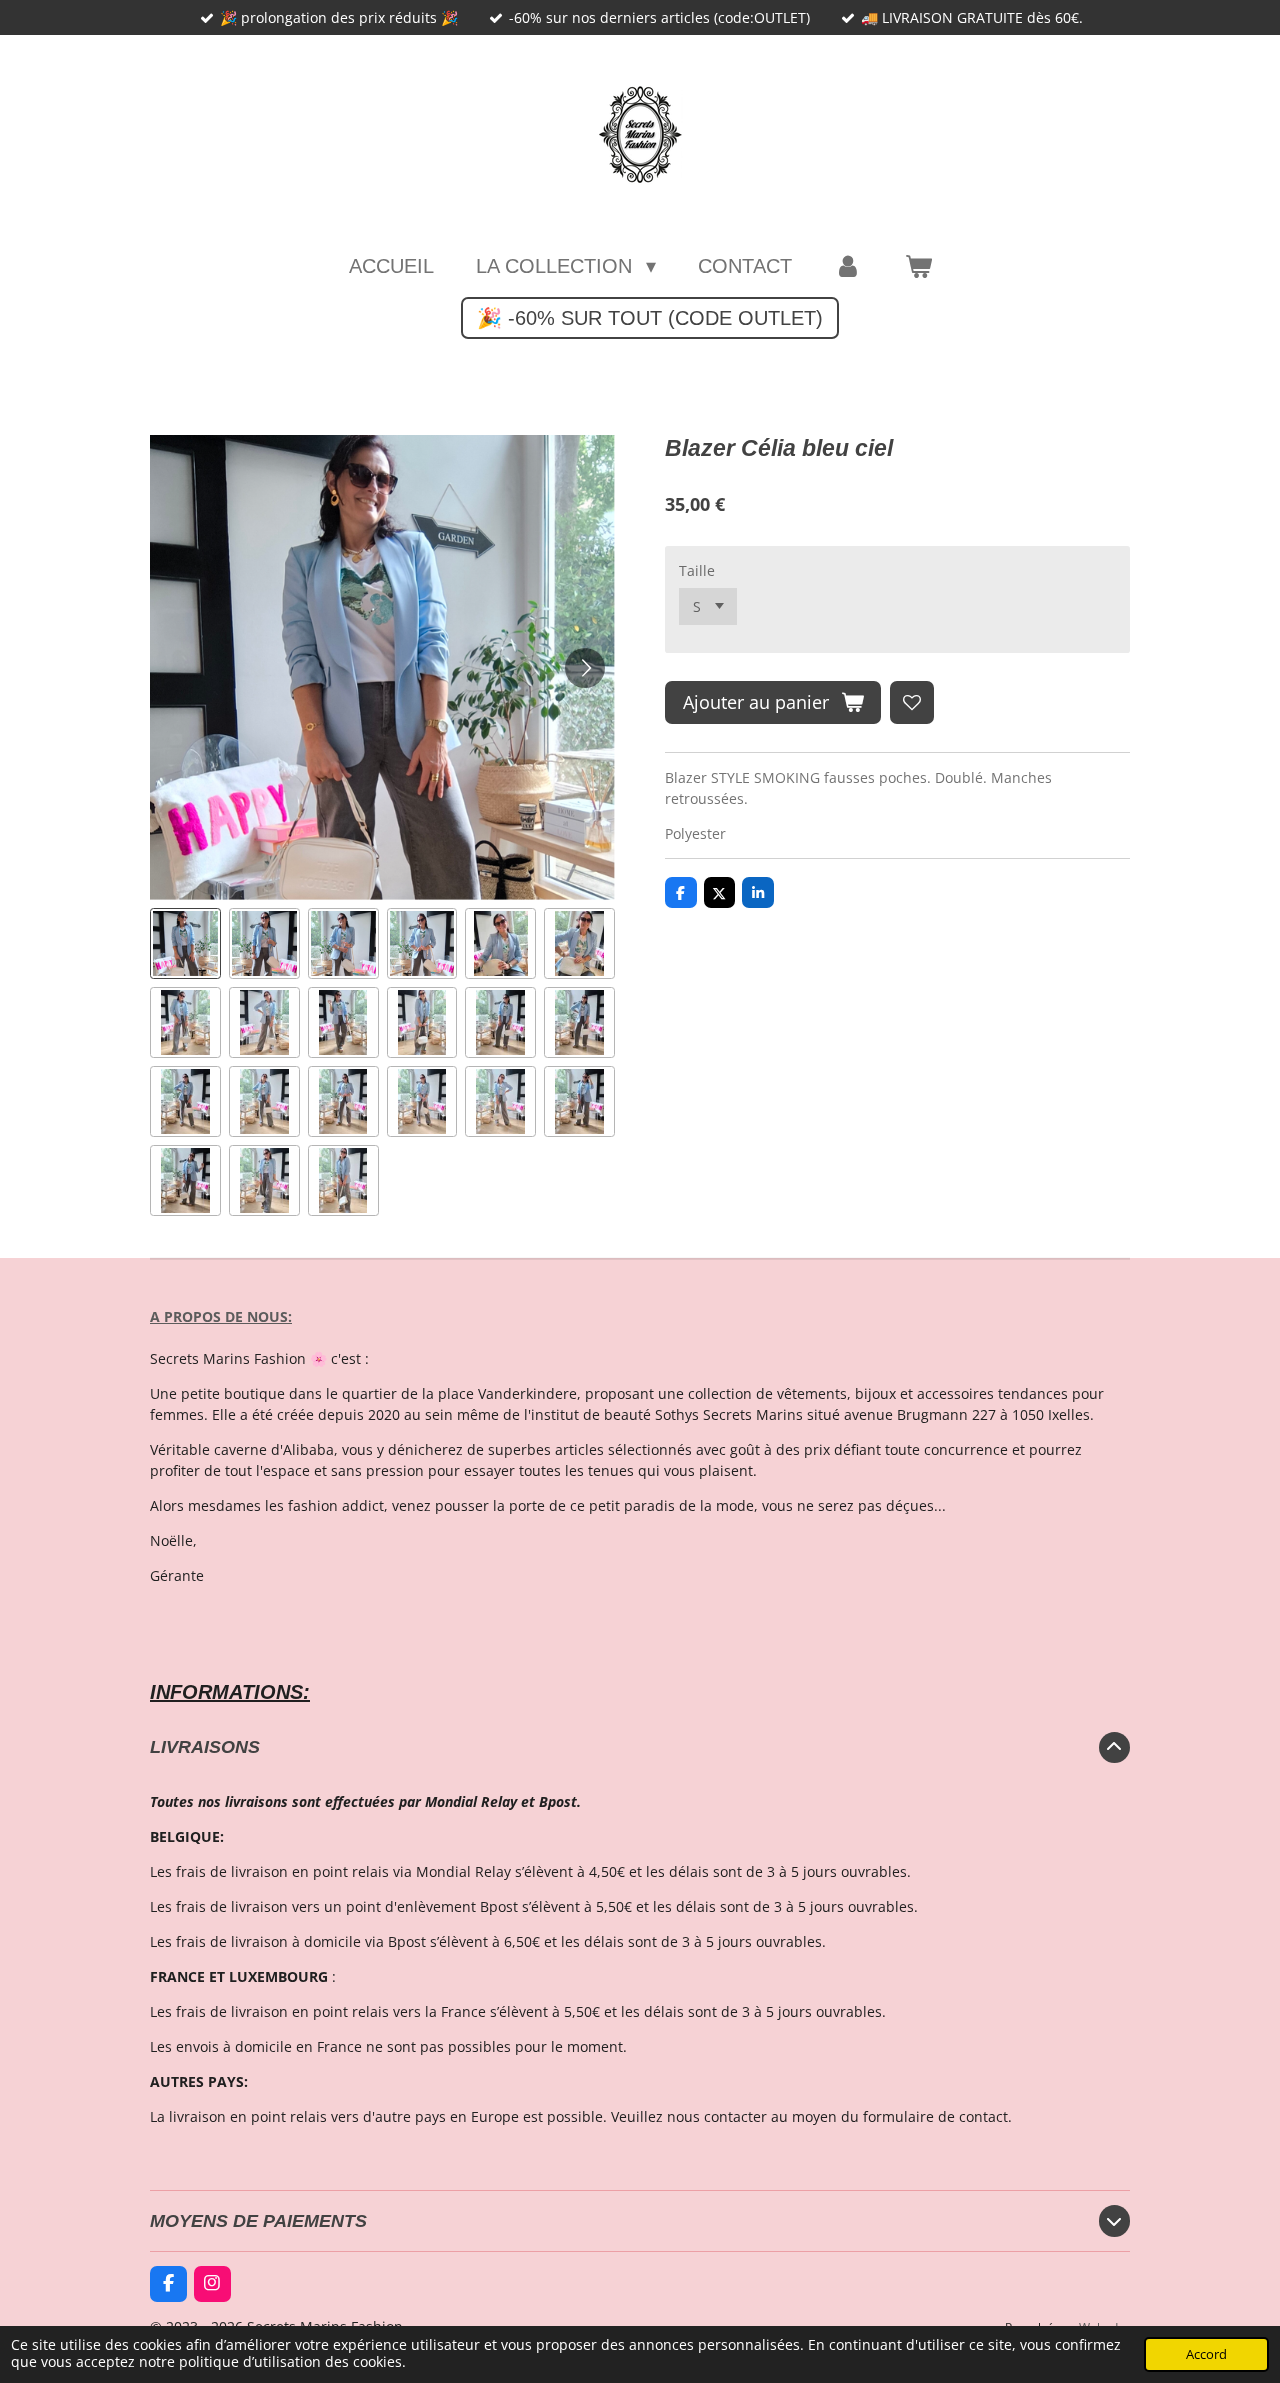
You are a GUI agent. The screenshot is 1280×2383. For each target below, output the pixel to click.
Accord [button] (1206, 2354)
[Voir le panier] (918, 266)
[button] (185, 943)
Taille (697, 570)
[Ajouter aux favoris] (912, 703)
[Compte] (848, 266)
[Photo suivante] (585, 668)
